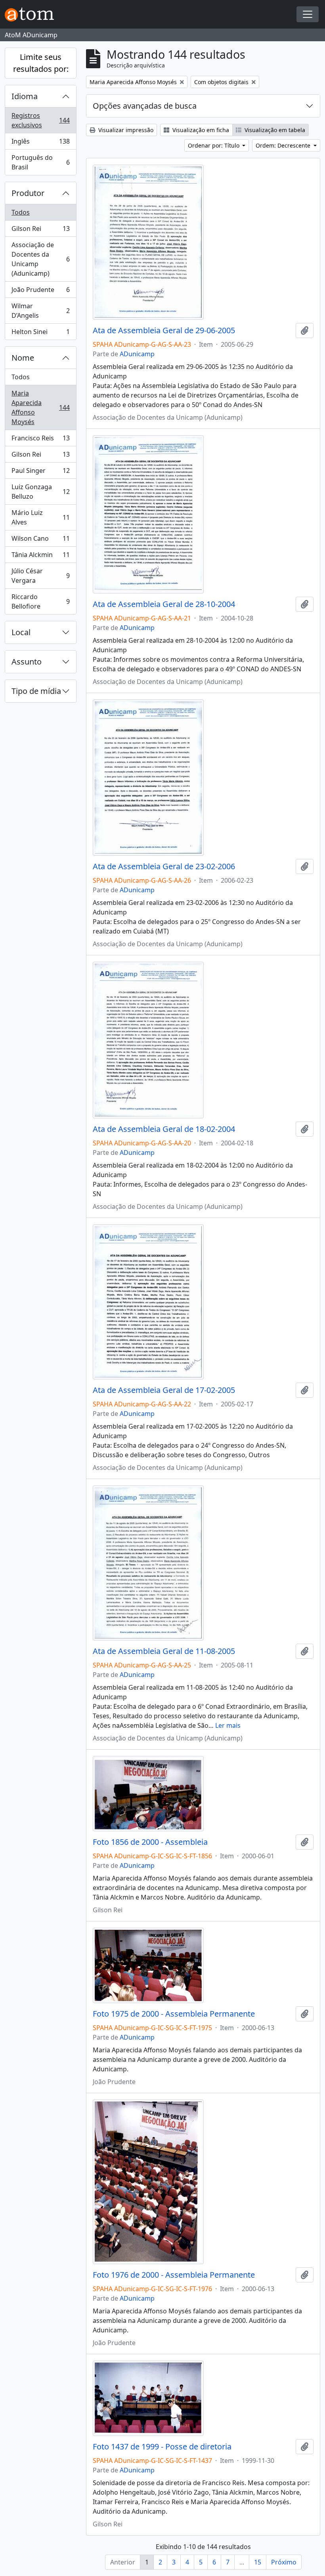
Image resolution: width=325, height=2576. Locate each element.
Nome (23, 358)
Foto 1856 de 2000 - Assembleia (150, 1842)
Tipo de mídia (36, 691)
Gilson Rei (40, 231)
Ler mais (228, 1725)
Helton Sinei (40, 333)
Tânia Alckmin (40, 557)
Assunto (27, 662)
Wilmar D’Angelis (40, 311)
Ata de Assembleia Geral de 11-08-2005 (164, 1651)
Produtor (28, 193)
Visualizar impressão (125, 130)
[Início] (32, 14)
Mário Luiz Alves (40, 517)
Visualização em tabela (274, 130)
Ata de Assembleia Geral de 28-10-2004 (164, 604)
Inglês (40, 143)
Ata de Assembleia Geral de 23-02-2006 (164, 866)
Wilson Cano (40, 540)
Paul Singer (40, 473)
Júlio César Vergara (40, 576)
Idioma (25, 96)
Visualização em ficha (200, 130)
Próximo (284, 2562)
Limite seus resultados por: (41, 63)
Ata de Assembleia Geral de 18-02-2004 (164, 1129)
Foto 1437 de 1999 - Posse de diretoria (162, 2447)
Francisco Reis (40, 440)
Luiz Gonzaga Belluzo (40, 492)
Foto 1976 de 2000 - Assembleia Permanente (174, 2275)
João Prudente (40, 292)
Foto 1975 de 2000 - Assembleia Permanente (174, 2014)
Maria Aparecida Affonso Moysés (40, 407)
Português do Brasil (40, 162)
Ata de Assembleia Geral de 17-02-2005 (164, 1390)
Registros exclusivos (40, 120)
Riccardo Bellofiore (40, 601)
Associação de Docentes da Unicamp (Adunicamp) (40, 259)
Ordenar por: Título (214, 145)
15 (258, 2562)
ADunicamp (137, 354)
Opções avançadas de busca (145, 106)
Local (21, 632)
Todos (21, 212)
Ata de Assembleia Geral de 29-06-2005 (164, 330)
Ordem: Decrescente (284, 145)
